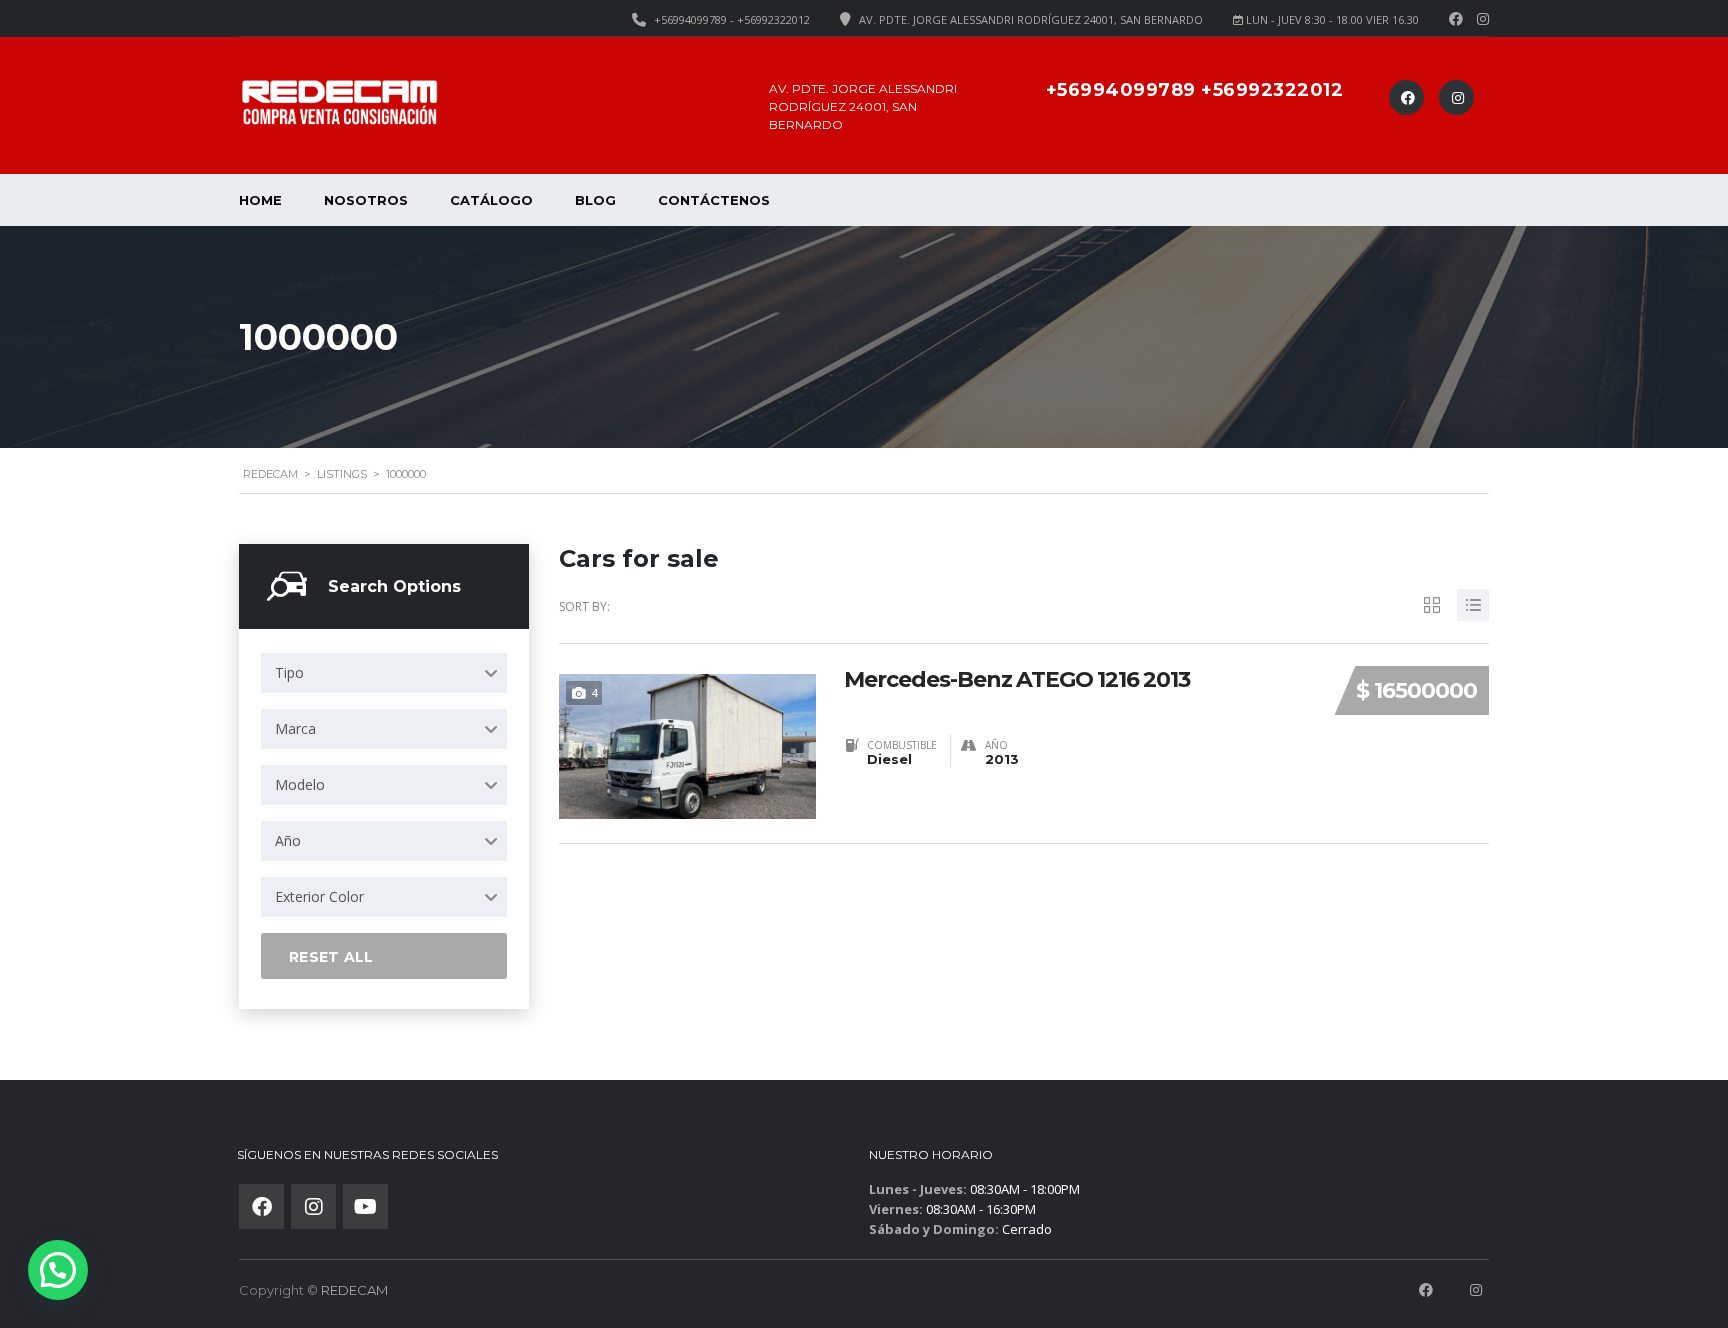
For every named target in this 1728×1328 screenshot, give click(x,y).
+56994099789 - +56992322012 (732, 19)
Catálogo (491, 200)
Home (260, 200)
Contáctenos (714, 200)
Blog (595, 200)
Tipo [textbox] (289, 672)
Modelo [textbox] (300, 784)
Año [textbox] (288, 840)
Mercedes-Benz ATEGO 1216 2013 (1017, 680)
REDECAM (354, 1290)
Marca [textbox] (295, 728)
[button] (58, 1270)
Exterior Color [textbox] (319, 896)
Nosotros (366, 200)
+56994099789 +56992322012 (1195, 90)
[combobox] (384, 673)
